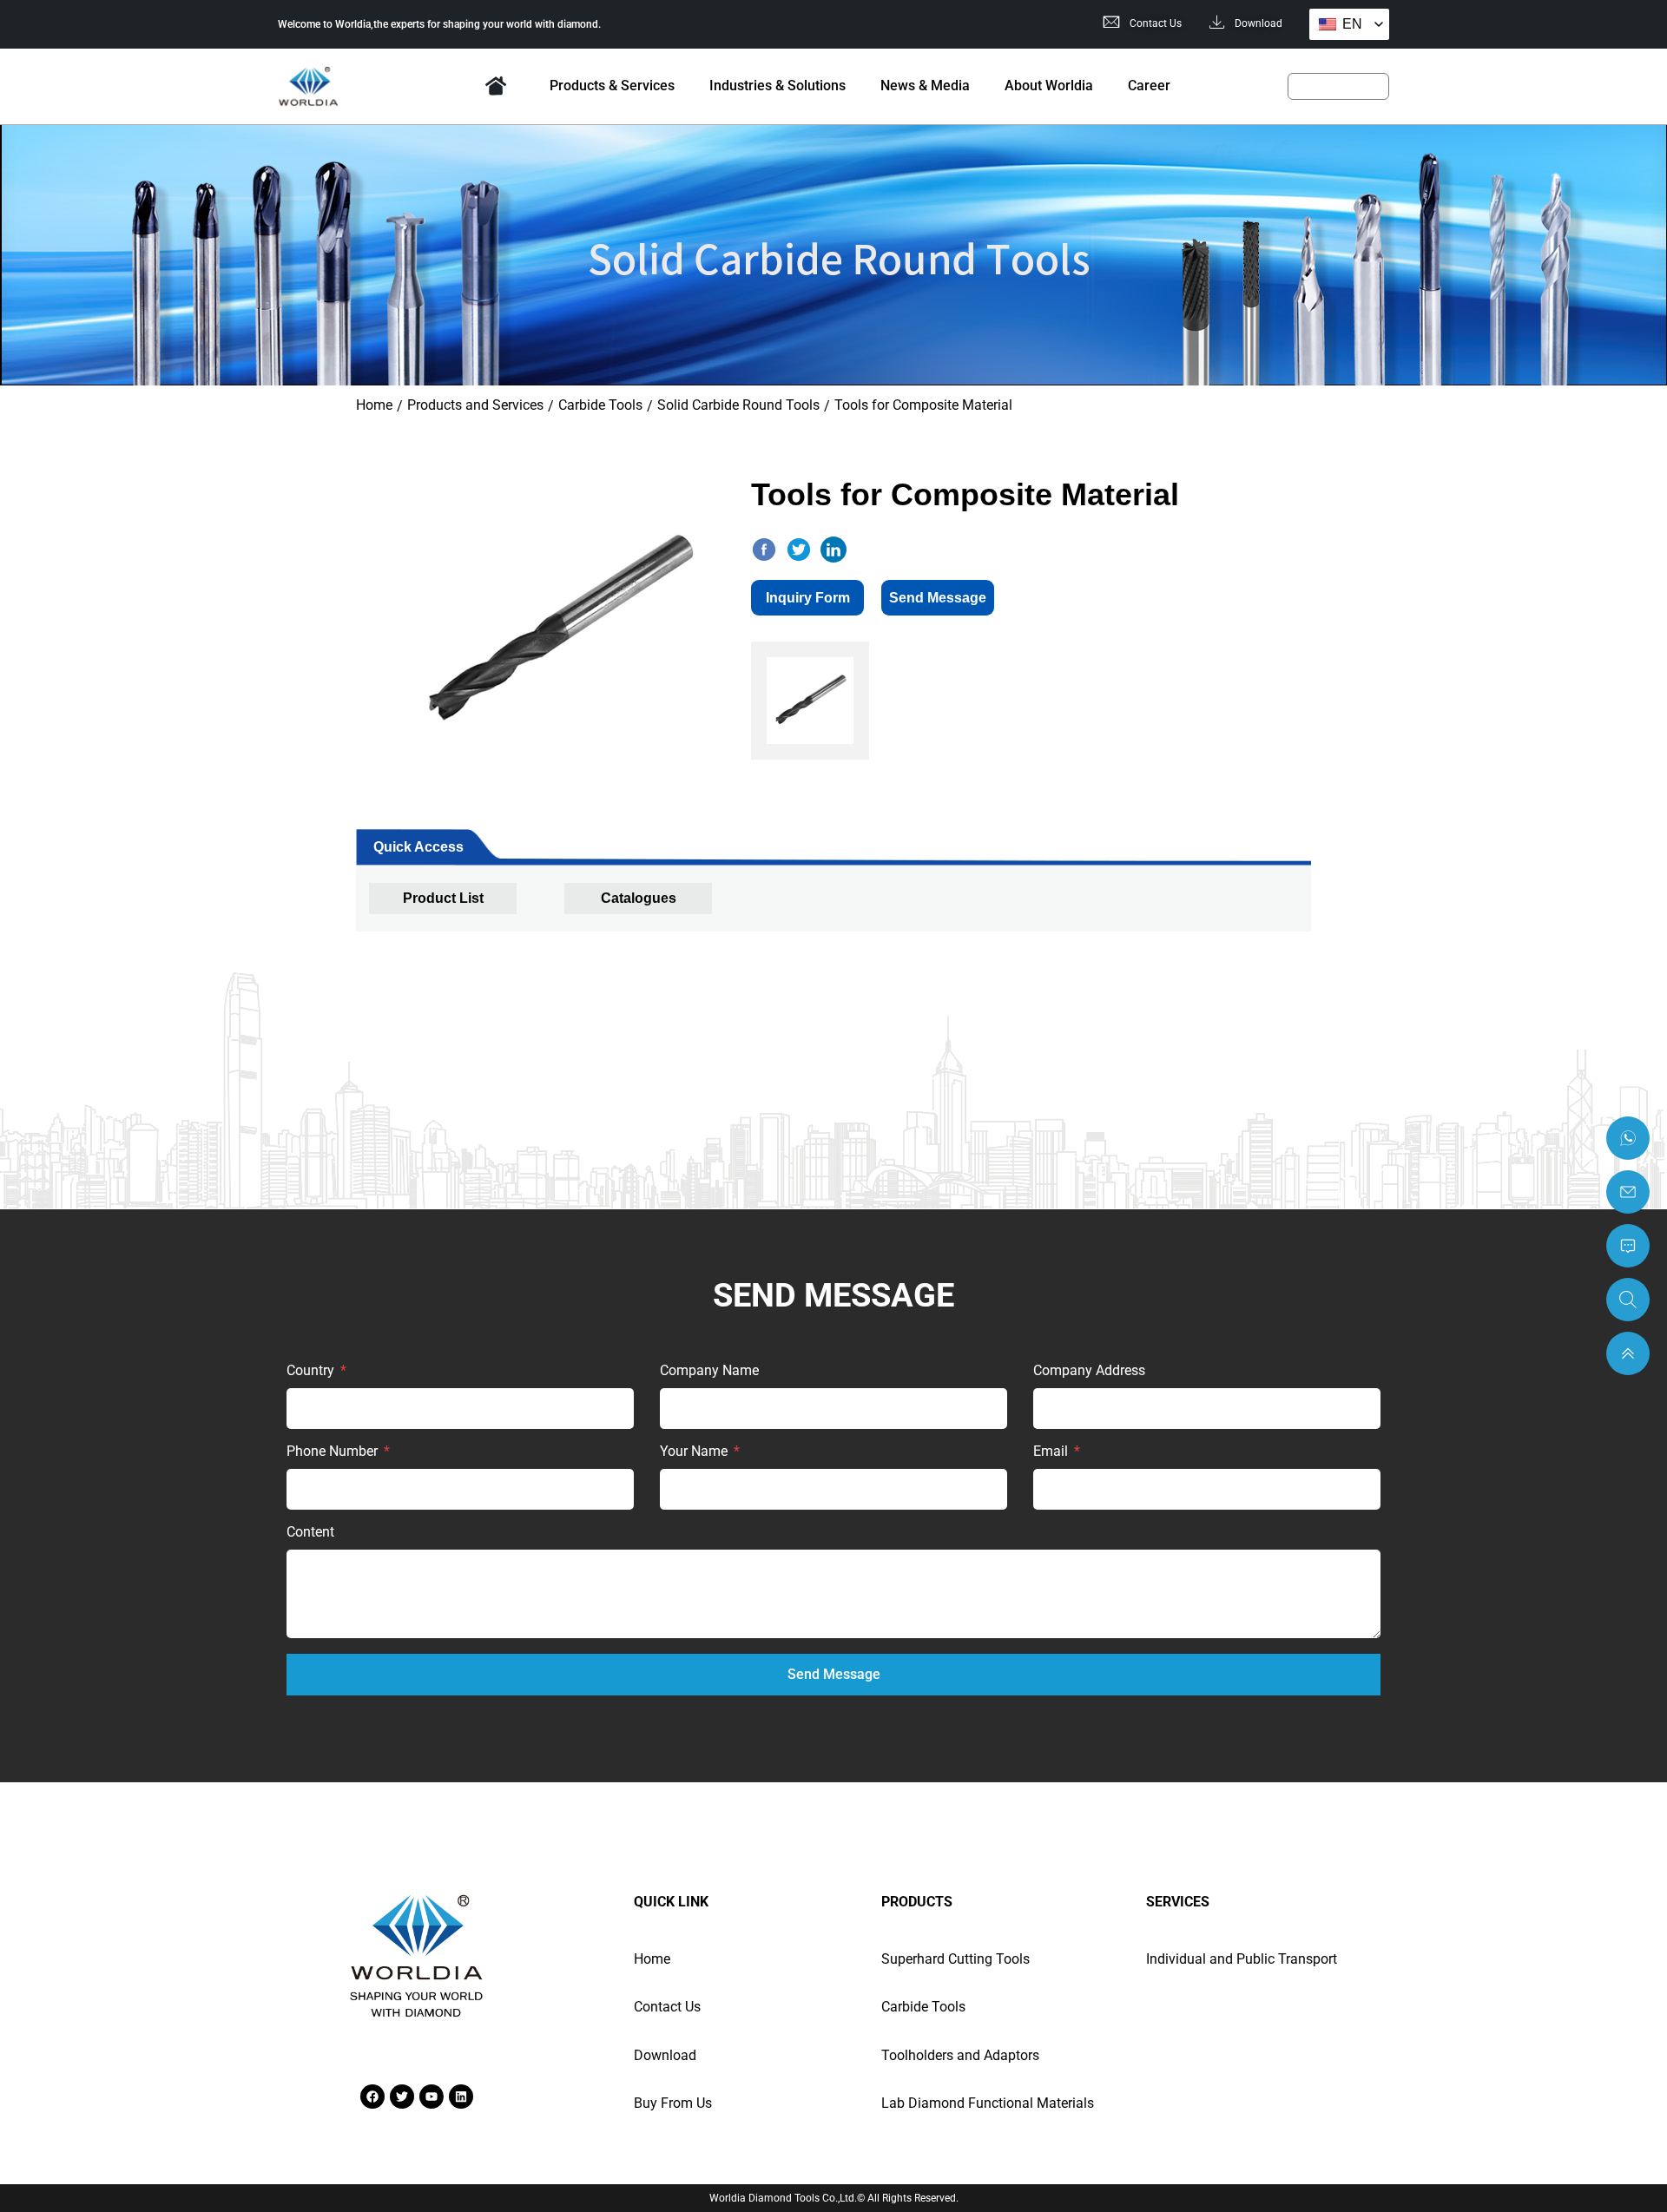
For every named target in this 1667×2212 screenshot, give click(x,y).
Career (1149, 86)
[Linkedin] (461, 2097)
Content (310, 1533)
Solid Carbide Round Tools (738, 405)
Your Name (695, 1452)
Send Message (938, 598)
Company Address (1089, 1371)
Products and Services (475, 405)
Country (312, 1371)
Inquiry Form (808, 598)
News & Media (925, 86)
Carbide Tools (600, 405)
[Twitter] (402, 2097)
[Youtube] (432, 2097)
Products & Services (612, 86)
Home (496, 86)
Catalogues (639, 898)
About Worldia (1049, 86)
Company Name (709, 1371)
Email (1052, 1452)
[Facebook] (372, 2097)
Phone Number (334, 1452)
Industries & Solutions (777, 86)
